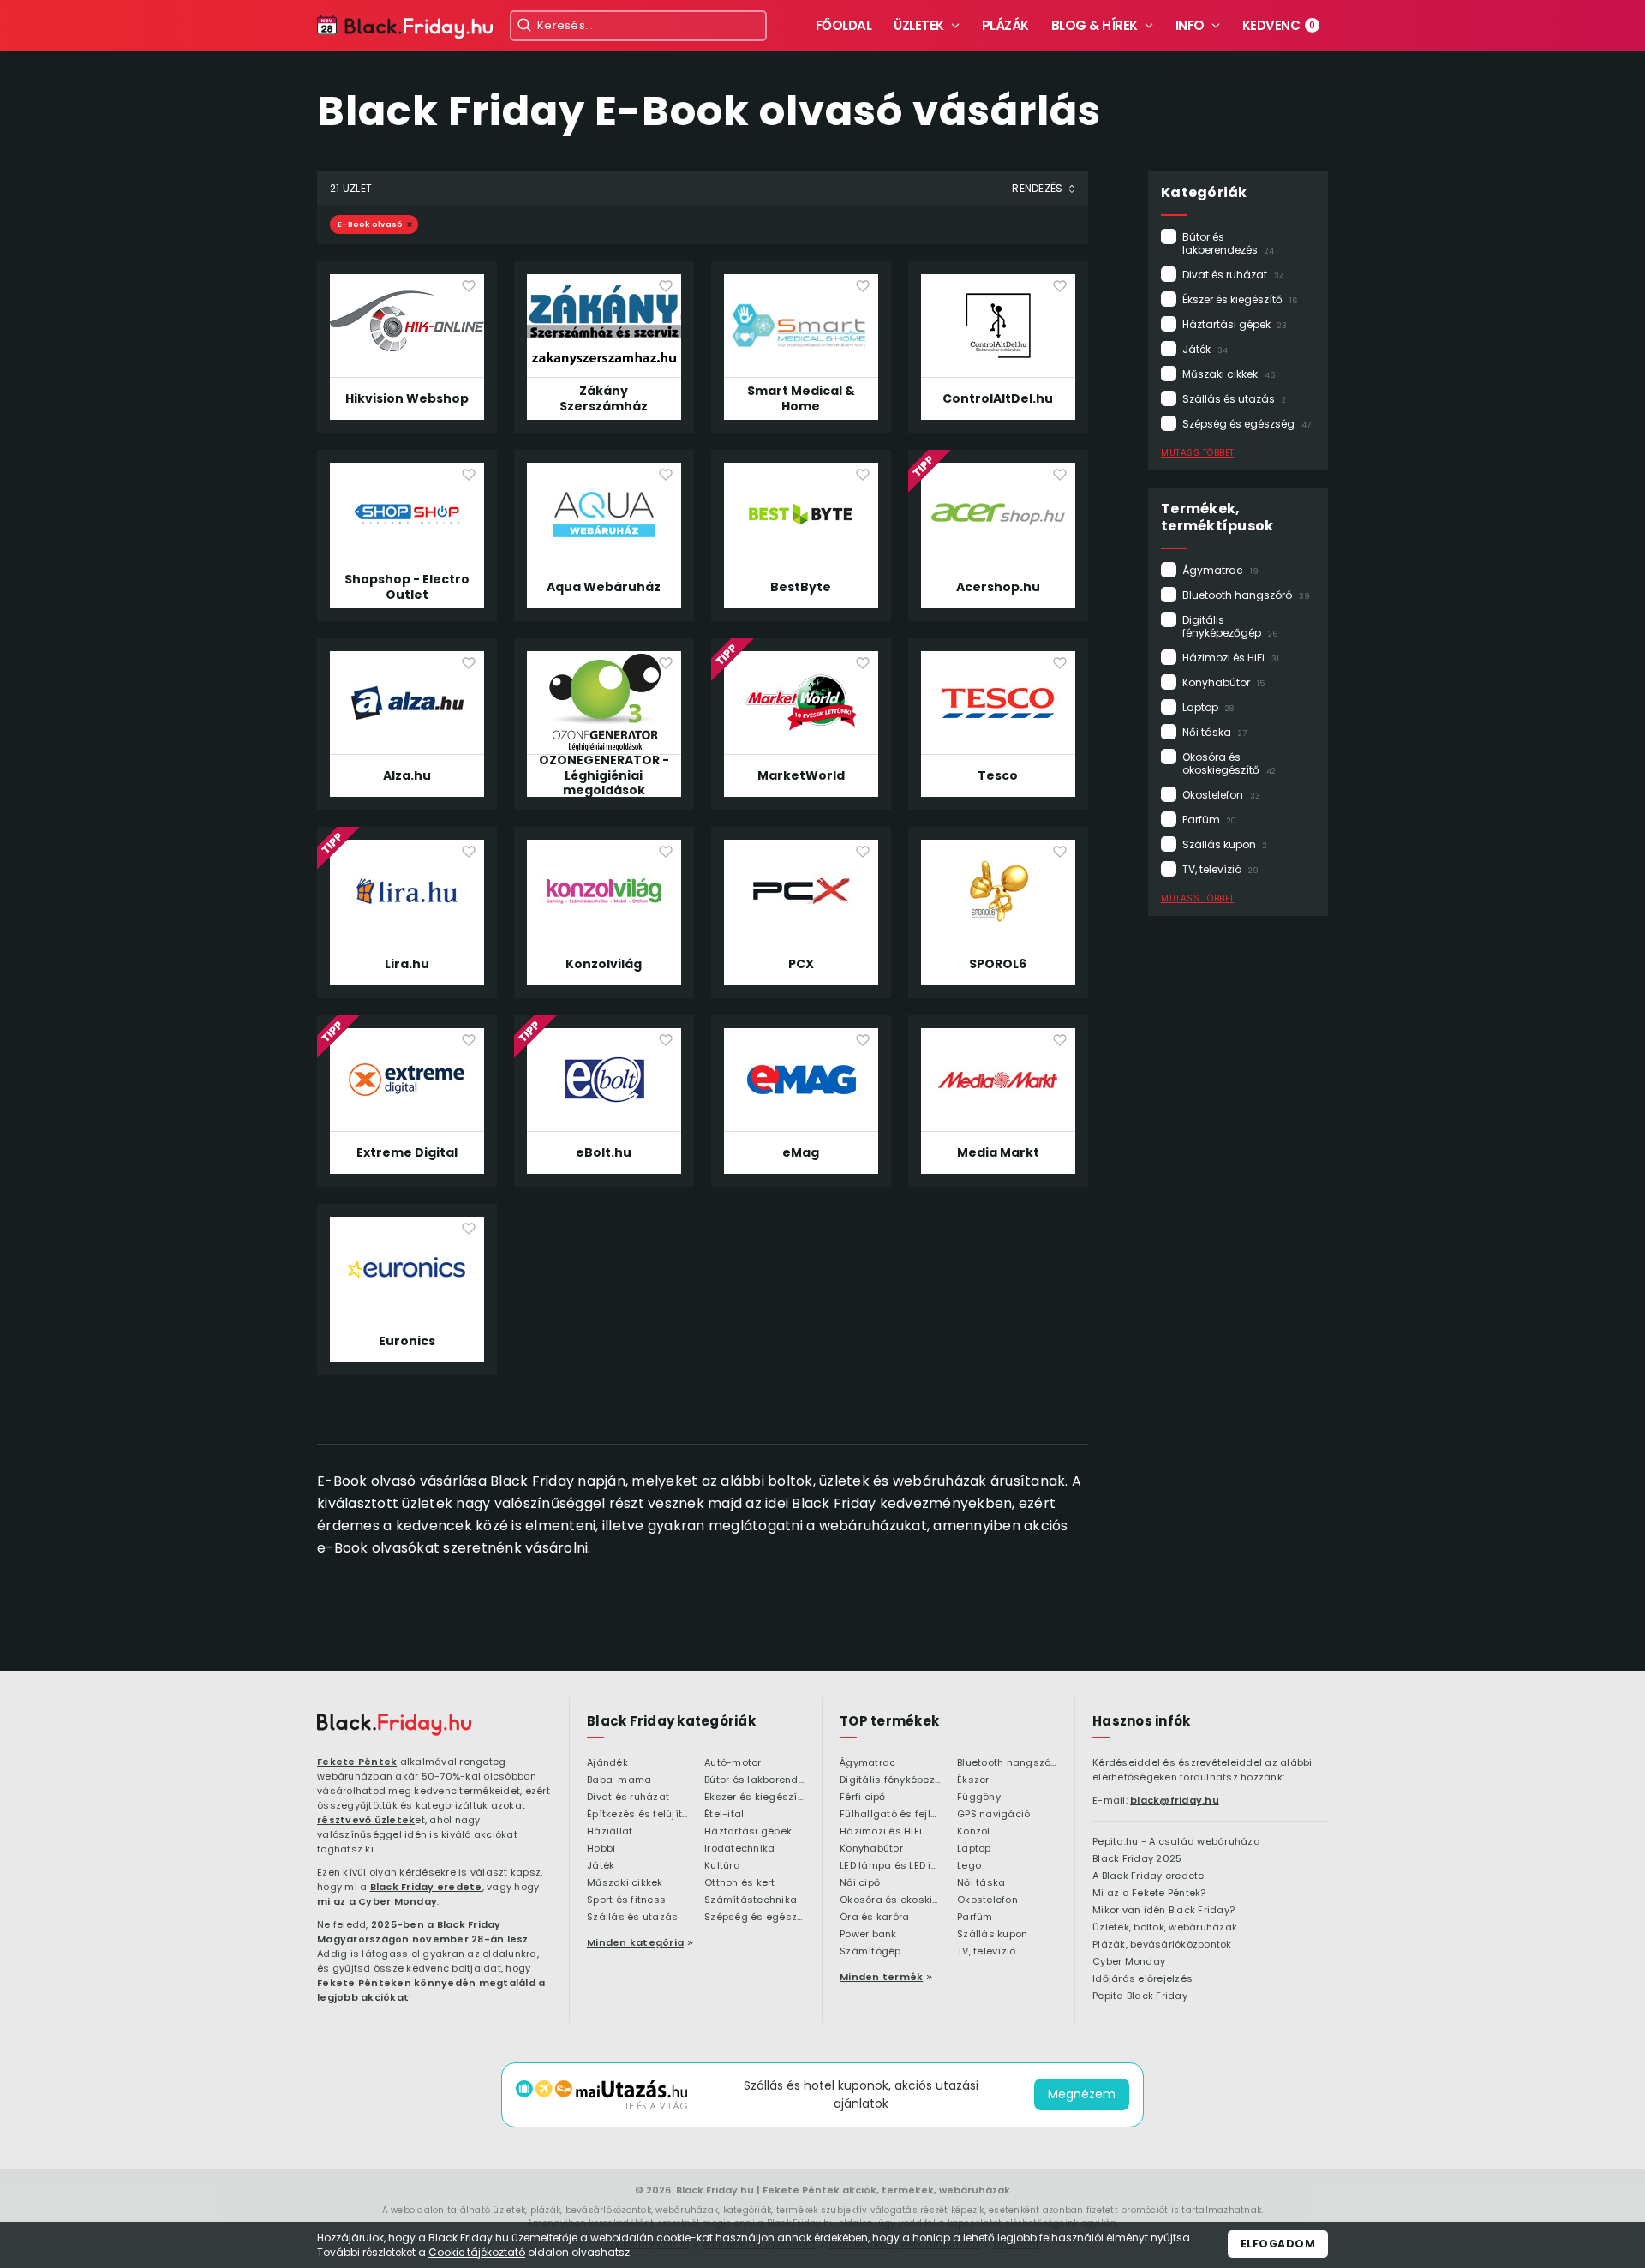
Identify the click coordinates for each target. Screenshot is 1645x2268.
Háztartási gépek (1235, 324)
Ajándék (607, 1763)
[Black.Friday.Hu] (405, 28)
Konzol (974, 1832)
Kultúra (722, 1866)
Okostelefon (1221, 795)
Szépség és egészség (1247, 424)
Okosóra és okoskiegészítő (1229, 763)
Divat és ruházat (1233, 275)
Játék (1205, 349)
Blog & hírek (1095, 25)
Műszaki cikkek (1229, 374)
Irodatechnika (739, 1849)
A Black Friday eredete (1149, 1876)
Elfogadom (1278, 2244)
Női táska (1214, 732)
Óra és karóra (874, 1918)
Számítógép (870, 1952)
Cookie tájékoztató (477, 2252)
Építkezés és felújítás (637, 1815)
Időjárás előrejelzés (1143, 1979)
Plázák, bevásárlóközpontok (1162, 1945)
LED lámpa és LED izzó (890, 1866)
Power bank (868, 1935)
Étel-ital (724, 1815)
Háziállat (610, 1832)
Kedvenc (1279, 25)
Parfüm (1209, 820)
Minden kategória (635, 1942)
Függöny (979, 1798)
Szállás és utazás (1234, 399)
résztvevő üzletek (366, 1820)
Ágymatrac (1220, 570)
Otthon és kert (740, 1883)
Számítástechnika (751, 1900)
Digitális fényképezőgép (1230, 626)
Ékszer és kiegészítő (1240, 299)
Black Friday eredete (426, 1887)
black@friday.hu (1175, 1800)
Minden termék (881, 1977)
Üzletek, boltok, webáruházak (1165, 1928)
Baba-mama (619, 1780)
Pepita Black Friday (1140, 1996)
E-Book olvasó (370, 224)
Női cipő (860, 1883)
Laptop (1208, 707)
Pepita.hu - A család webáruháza (1176, 1842)
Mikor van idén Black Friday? (1163, 1911)
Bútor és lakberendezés (1228, 243)
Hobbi (601, 1849)
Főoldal (844, 25)
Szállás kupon (1225, 844)
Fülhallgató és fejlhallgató (890, 1815)
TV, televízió (1220, 869)
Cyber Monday (1129, 1962)
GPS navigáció (993, 1815)
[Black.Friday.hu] (394, 1725)
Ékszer (973, 1780)
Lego (969, 1866)
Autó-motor (733, 1763)
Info (1190, 25)
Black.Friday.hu (715, 2190)
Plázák (1005, 25)
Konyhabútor (1223, 682)
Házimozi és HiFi (1231, 658)
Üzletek (919, 25)
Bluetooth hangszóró (1246, 595)
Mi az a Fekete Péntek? (1149, 1894)
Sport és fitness (626, 1900)
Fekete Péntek (357, 1762)
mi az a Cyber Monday (377, 1901)
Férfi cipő (863, 1798)
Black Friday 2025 (1137, 1859)
